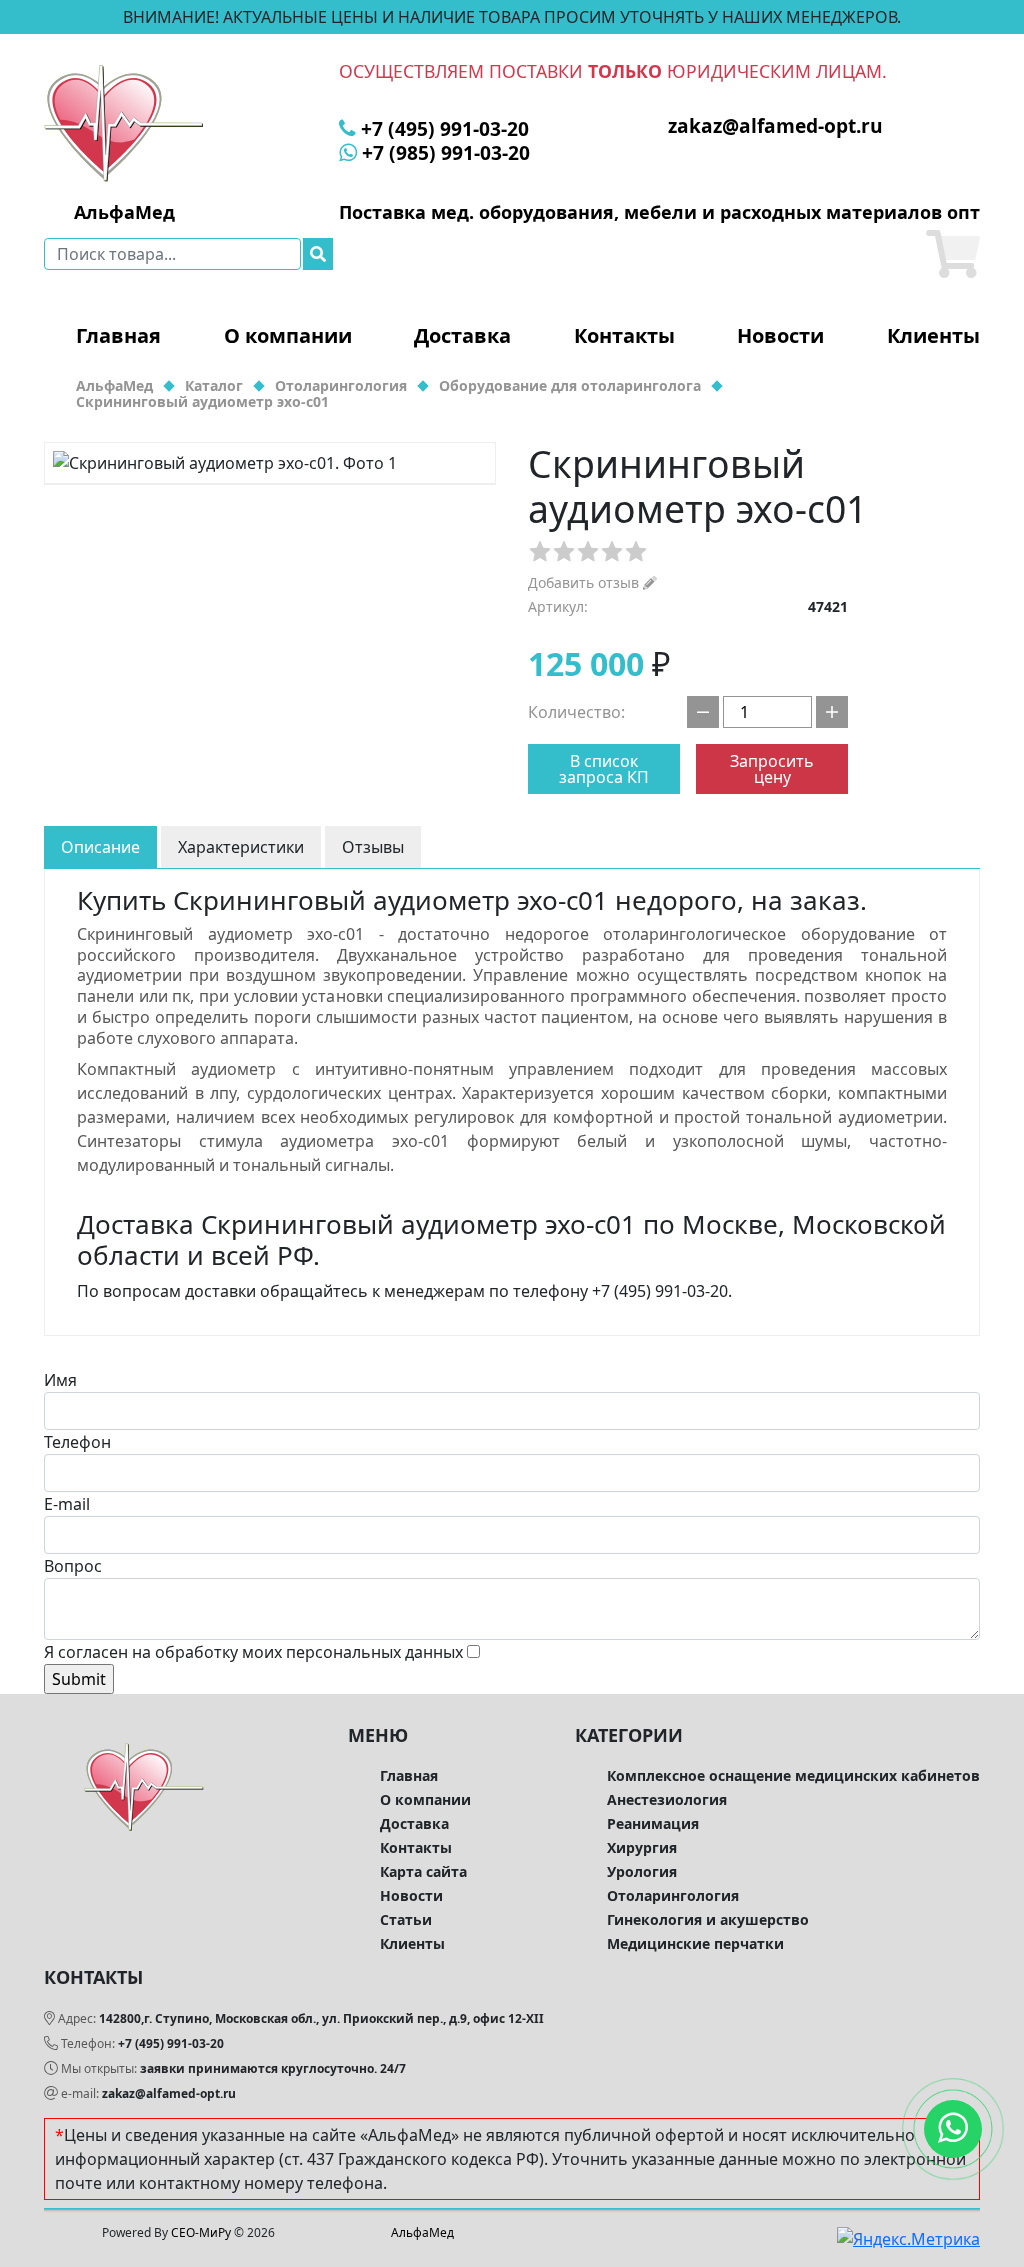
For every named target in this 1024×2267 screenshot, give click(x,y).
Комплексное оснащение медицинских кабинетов (793, 1775)
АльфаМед (422, 2232)
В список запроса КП (604, 769)
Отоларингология (673, 1895)
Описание (100, 847)
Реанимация (653, 1823)
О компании (288, 336)
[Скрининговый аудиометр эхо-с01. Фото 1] (270, 463)
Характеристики (241, 847)
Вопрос (73, 1566)
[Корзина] (953, 254)
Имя (60, 1380)
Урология (642, 1871)
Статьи (406, 1919)
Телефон (77, 1442)
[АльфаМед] (124, 122)
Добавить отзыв (585, 582)
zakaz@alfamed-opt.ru (169, 2093)
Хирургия (642, 1847)
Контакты (624, 336)
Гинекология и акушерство (708, 1919)
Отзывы (373, 847)
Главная (118, 336)
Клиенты (933, 336)
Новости (780, 336)
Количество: (576, 712)
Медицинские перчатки (695, 1943)
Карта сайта (423, 1871)
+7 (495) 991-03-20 (171, 2043)
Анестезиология (667, 1799)
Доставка (462, 336)
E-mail (67, 1504)
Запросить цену (772, 769)
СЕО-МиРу (201, 2232)
